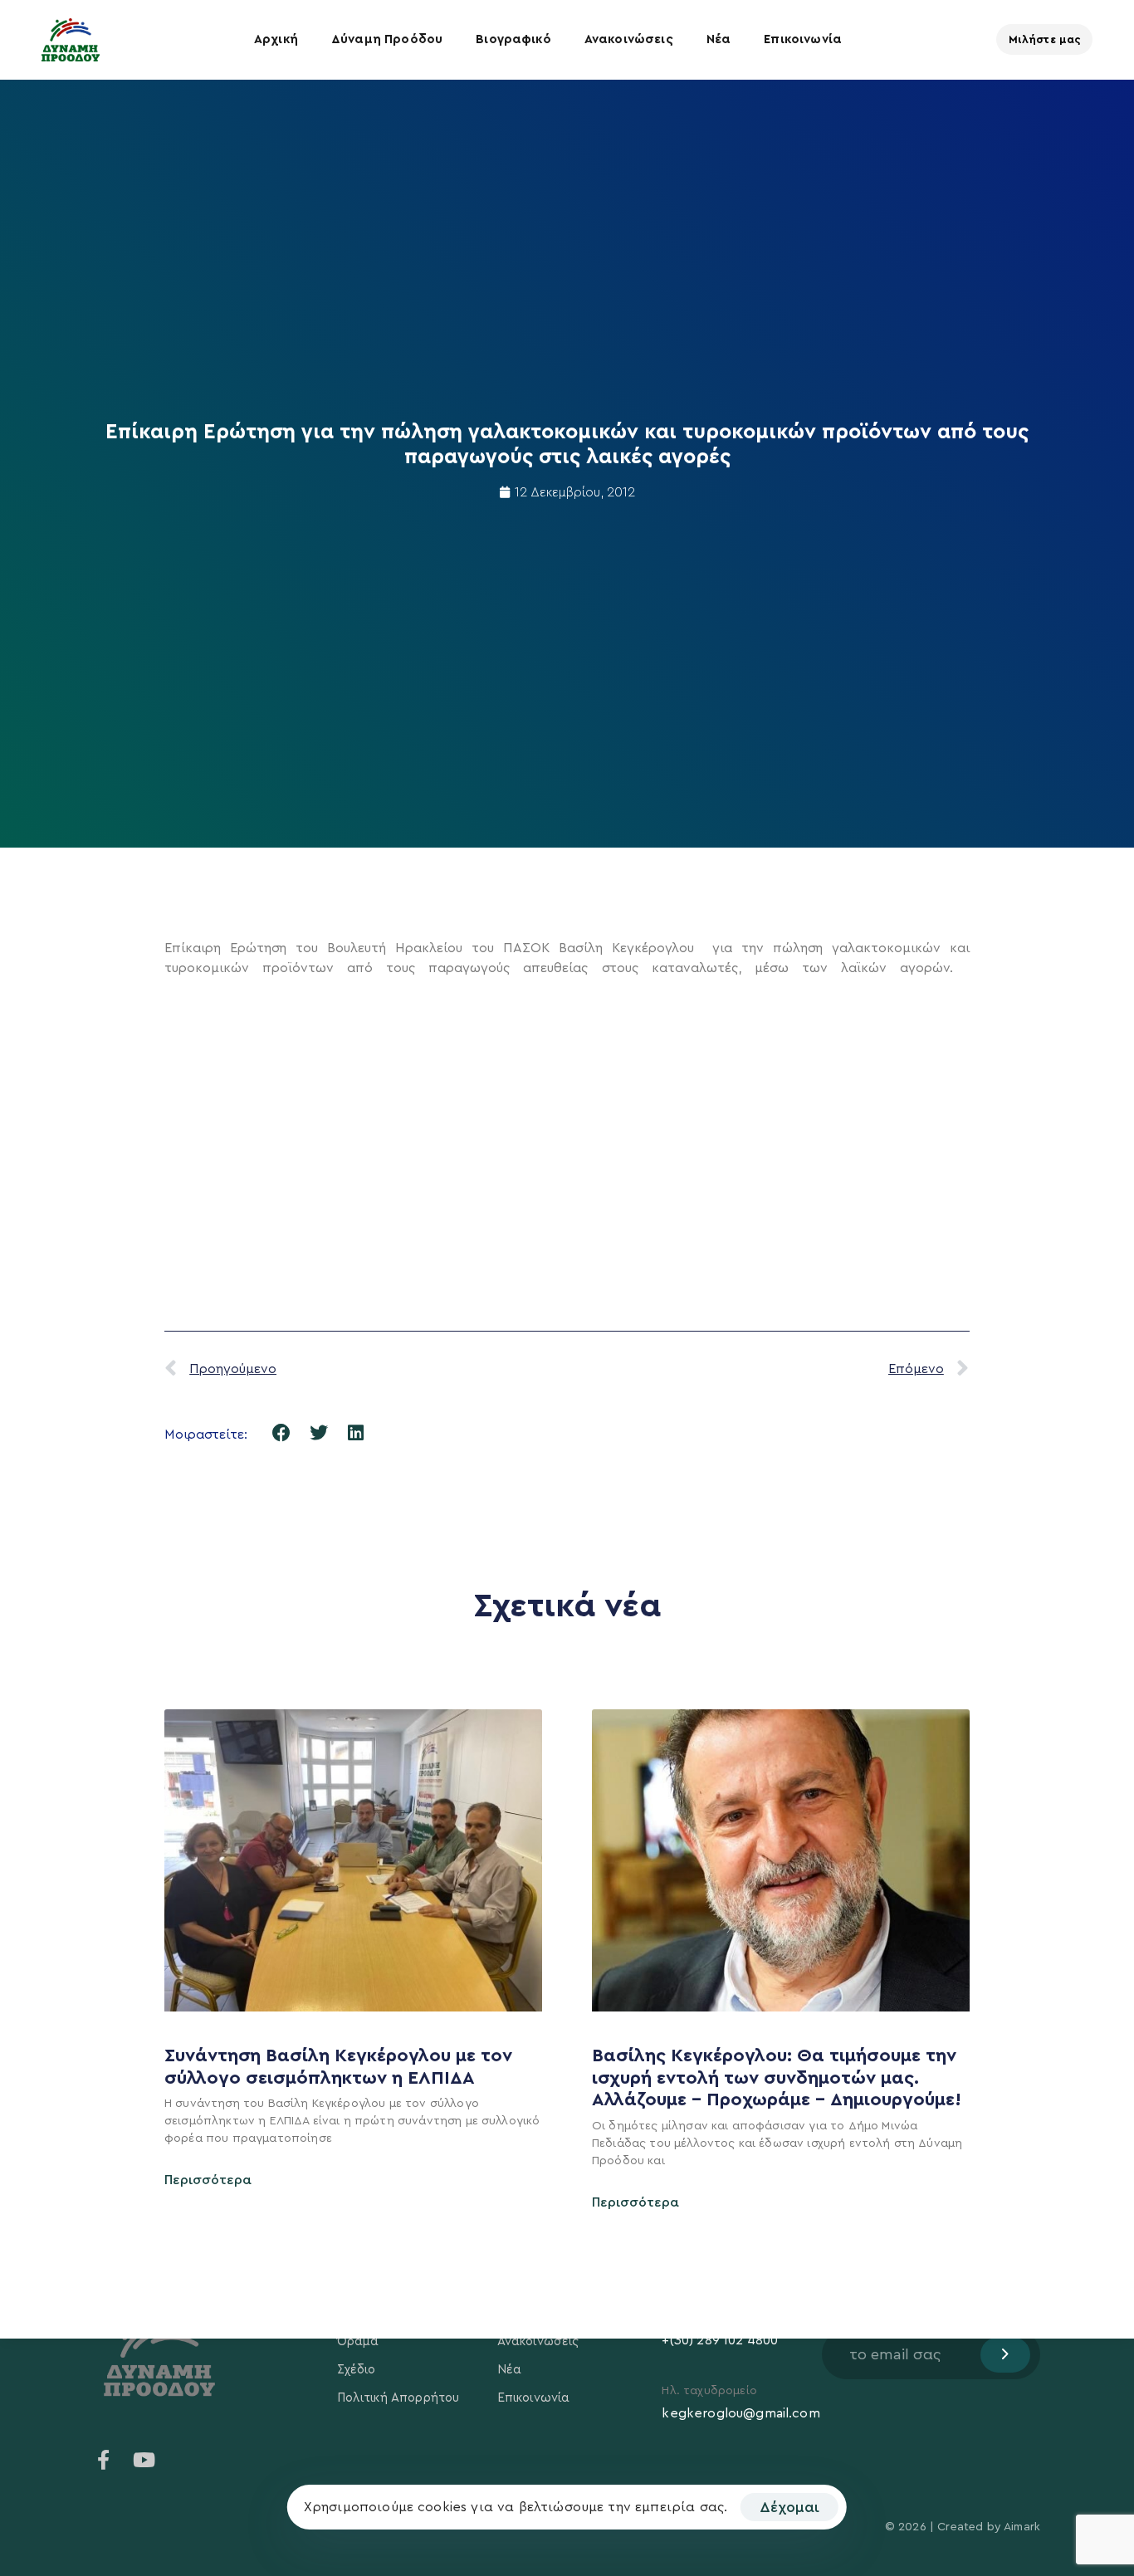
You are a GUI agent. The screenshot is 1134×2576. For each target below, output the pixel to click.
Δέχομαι (789, 2507)
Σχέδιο (357, 2370)
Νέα (719, 39)
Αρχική (276, 39)
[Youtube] (144, 2460)
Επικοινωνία (803, 39)
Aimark (1022, 2527)
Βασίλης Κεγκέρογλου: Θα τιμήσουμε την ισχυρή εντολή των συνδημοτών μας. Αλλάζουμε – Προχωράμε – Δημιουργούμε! (779, 2077)
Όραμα (358, 2341)
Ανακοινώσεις (629, 39)
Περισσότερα (208, 2180)
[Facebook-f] (104, 2460)
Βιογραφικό (513, 39)
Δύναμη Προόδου (387, 39)
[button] (282, 1432)
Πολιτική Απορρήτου (398, 2398)
